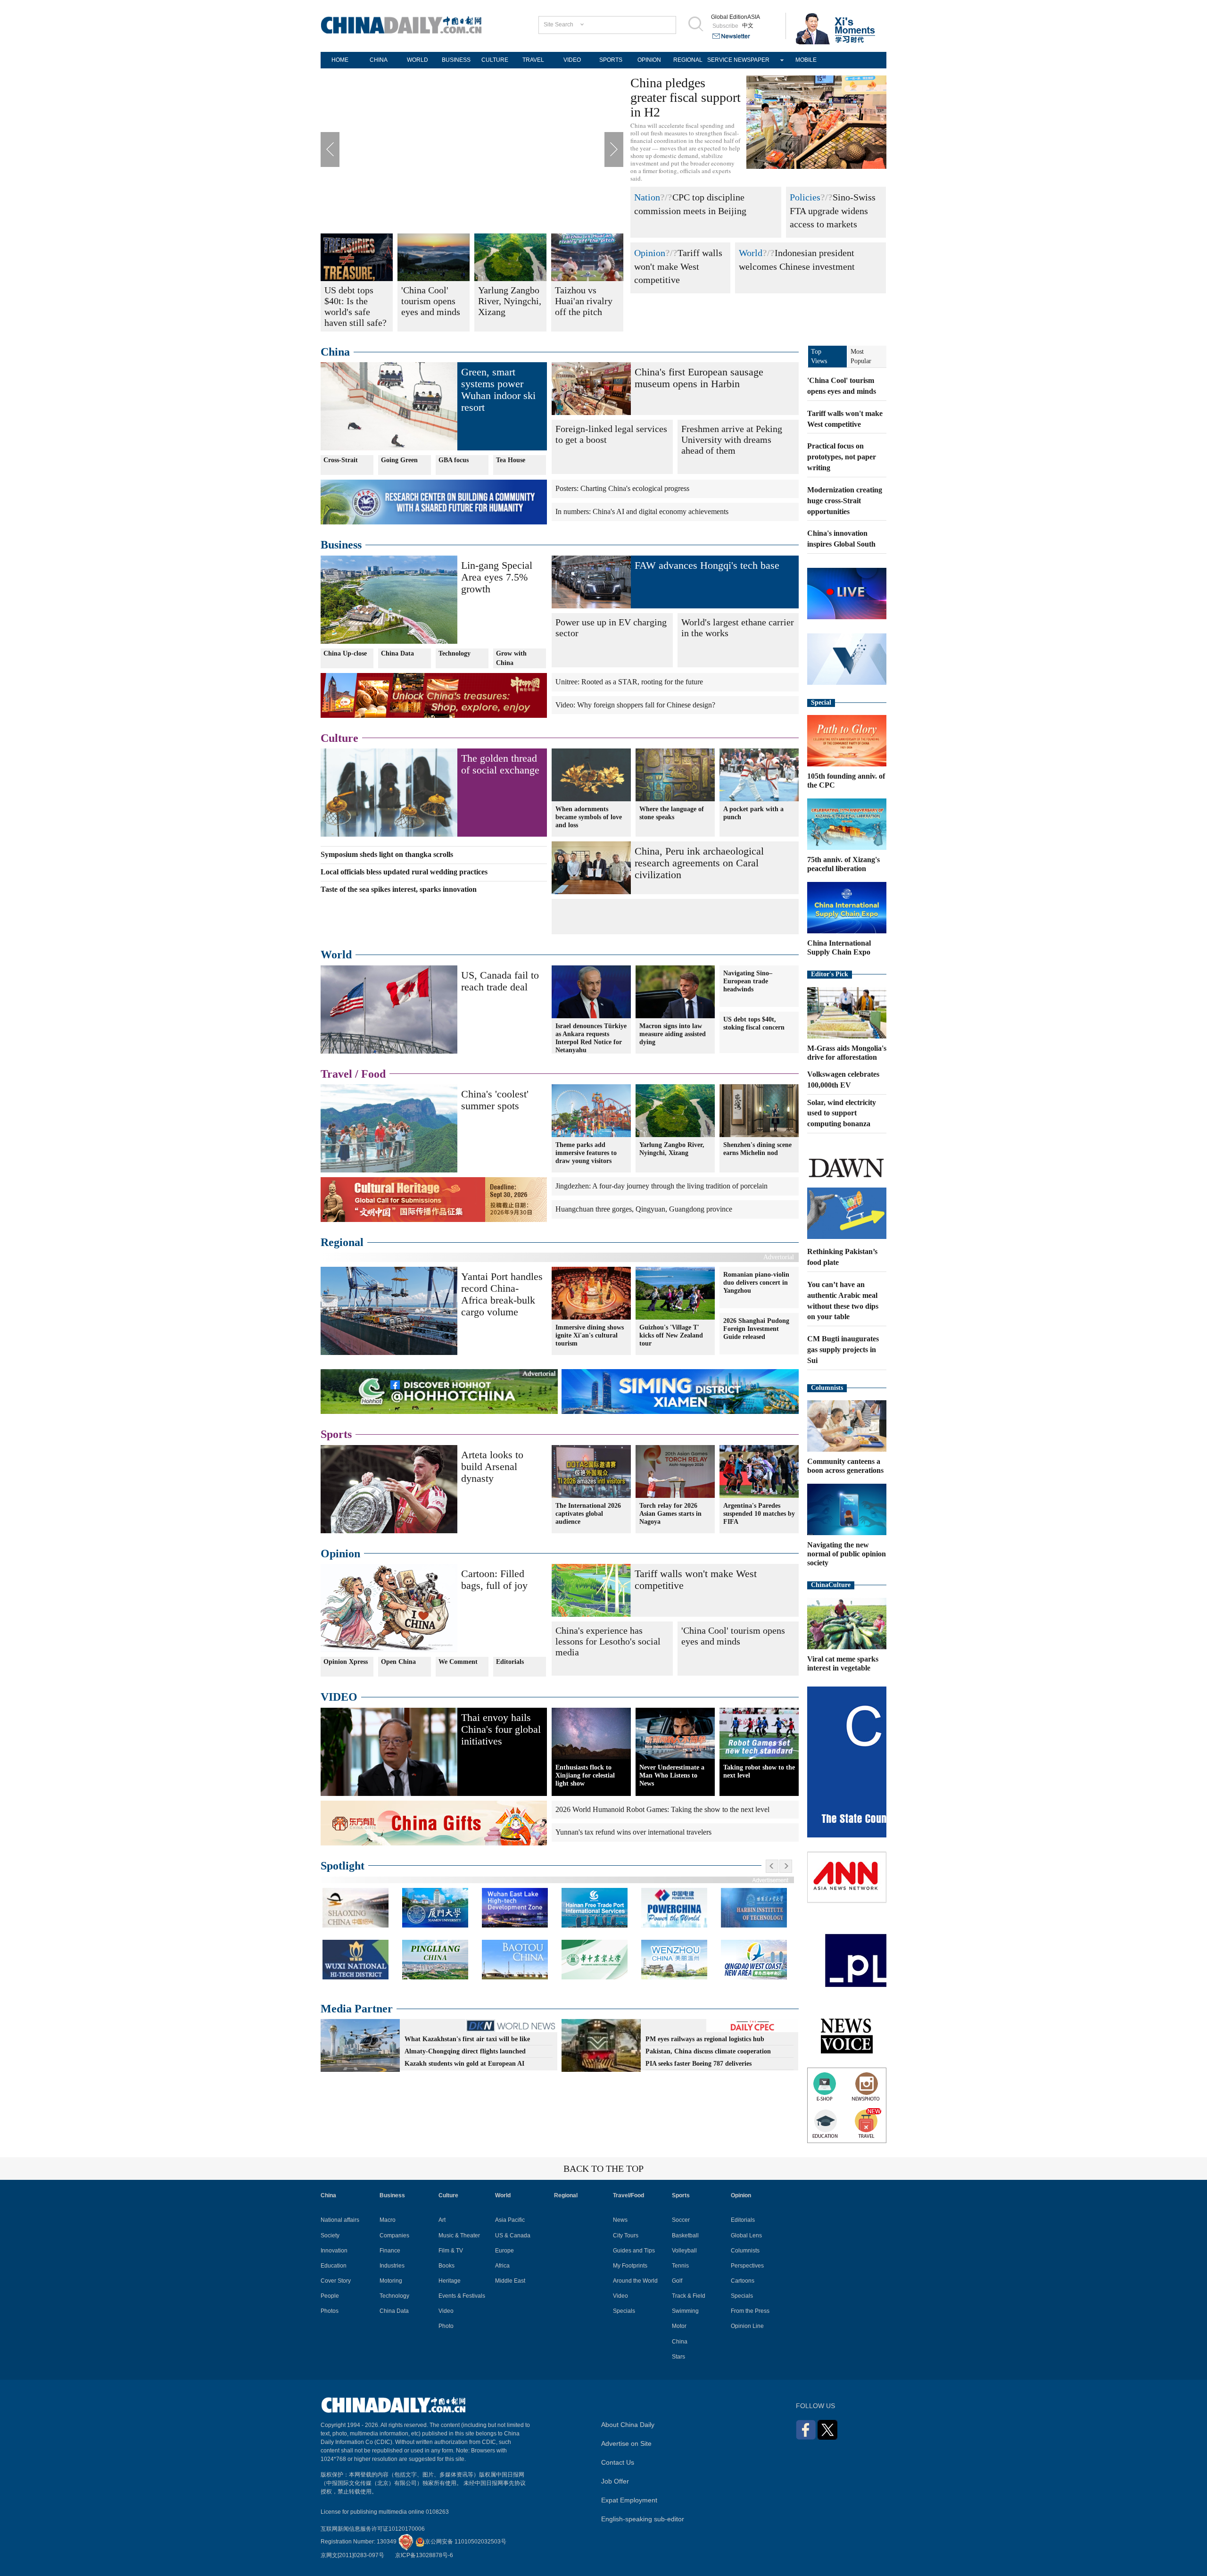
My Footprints (630, 2266)
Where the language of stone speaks (672, 813)
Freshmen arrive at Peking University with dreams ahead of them (732, 440)
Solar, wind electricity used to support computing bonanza (842, 1113)
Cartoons (743, 2281)
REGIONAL (688, 60)
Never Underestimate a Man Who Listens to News (672, 1775)
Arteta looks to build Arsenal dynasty (492, 1467)
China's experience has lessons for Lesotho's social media (608, 1641)
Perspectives (747, 2266)
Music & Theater (459, 2235)
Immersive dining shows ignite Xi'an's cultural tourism (590, 1335)
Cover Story (336, 2281)
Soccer (681, 2220)
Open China (398, 1662)
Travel (336, 1074)
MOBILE (806, 60)
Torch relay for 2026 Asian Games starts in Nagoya (670, 1514)
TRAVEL (533, 60)
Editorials (510, 1662)
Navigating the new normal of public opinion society (847, 1554)
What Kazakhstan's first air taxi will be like (467, 2039)
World (751, 253)
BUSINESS (456, 60)
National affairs (340, 2220)
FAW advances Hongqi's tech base (707, 565)
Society (330, 2235)
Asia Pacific (510, 2220)
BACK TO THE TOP (603, 2169)
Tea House (511, 460)
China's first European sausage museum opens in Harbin (699, 378)
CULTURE (495, 60)
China (335, 352)
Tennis (680, 2266)
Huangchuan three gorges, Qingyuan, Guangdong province (644, 1209)
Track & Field (689, 2296)
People (330, 2296)
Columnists (827, 1388)
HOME (340, 60)
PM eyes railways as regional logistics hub (705, 2039)
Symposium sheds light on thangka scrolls (387, 854)
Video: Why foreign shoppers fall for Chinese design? (635, 705)
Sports (336, 1434)
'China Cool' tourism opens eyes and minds (733, 1636)
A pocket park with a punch (753, 813)
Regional (342, 1242)
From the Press (750, 2311)
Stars (678, 2357)
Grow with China (511, 658)
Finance (390, 2251)
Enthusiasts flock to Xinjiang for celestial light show (585, 1775)
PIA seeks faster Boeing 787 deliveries (699, 2064)
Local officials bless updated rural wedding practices (404, 872)
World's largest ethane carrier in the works (738, 627)
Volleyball (684, 2251)
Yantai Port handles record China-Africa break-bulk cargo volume (502, 1294)
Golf (677, 2281)
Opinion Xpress (346, 1662)
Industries (392, 2266)
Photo (446, 2326)
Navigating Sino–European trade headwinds (748, 981)
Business (341, 545)
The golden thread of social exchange (500, 764)
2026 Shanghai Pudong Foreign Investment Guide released (756, 1329)
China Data (397, 653)
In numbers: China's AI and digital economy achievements (642, 511)
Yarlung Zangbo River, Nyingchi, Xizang (672, 1149)
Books (446, 2266)
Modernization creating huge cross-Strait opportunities (845, 501)
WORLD (417, 60)
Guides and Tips (634, 2251)
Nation (647, 197)
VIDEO (572, 60)
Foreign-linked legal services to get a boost (611, 434)
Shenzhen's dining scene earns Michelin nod (757, 1149)
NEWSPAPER (752, 60)
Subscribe (725, 26)
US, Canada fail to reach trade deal (500, 981)
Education (334, 2266)
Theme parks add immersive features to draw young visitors (586, 1153)
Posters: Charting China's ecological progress (622, 488)
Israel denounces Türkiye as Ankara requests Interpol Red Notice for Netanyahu (591, 1038)
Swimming (685, 2311)
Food (373, 1074)
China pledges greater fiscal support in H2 (686, 97)
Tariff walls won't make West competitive (678, 266)
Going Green (399, 460)
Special (821, 702)
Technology (455, 653)
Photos (330, 2311)
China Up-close (345, 653)
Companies (394, 2235)
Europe (504, 2251)
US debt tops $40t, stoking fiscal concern (754, 1023)
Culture (339, 738)
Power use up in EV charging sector (611, 627)
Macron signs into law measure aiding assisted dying (673, 1034)
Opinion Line (747, 2326)
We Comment (458, 1662)
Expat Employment (629, 2500)
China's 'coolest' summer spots (495, 1100)
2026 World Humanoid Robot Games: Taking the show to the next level (662, 1809)
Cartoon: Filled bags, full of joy (494, 1579)
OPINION (649, 60)
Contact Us (618, 2462)
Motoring (391, 2281)
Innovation (334, 2251)
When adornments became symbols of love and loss (589, 817)
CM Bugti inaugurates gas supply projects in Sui (843, 1350)
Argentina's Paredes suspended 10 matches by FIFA (759, 1514)
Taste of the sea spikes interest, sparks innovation (399, 889)
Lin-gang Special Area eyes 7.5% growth (497, 577)
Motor (679, 2326)
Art (442, 2220)
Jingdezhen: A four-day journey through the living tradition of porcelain (661, 1186)
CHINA (379, 60)
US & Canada (513, 2235)
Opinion (650, 253)
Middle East (510, 2281)
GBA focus (454, 460)
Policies (805, 197)
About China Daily (628, 2425)
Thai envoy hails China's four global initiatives (501, 1729)
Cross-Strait (341, 460)
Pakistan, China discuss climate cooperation (708, 2051)
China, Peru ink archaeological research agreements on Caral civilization (699, 863)
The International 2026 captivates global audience (588, 1514)
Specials (624, 2311)
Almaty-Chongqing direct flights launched (465, 2051)
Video (446, 2311)
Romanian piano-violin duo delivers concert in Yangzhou (756, 1283)
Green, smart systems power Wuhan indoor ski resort (498, 390)
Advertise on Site (626, 2443)
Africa (502, 2266)
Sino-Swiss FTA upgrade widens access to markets (833, 211)
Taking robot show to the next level (759, 1771)
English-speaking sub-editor (643, 2519)
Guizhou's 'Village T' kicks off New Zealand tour (671, 1335)
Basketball (685, 2235)
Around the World (635, 2281)
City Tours (626, 2235)
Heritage (450, 2281)
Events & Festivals (462, 2296)
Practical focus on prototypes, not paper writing (842, 457)
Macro (388, 2220)
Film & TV (451, 2251)
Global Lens (746, 2235)
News (620, 2220)
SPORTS (611, 60)
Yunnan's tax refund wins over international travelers (633, 1832)
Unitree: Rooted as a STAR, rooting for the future (629, 682)
